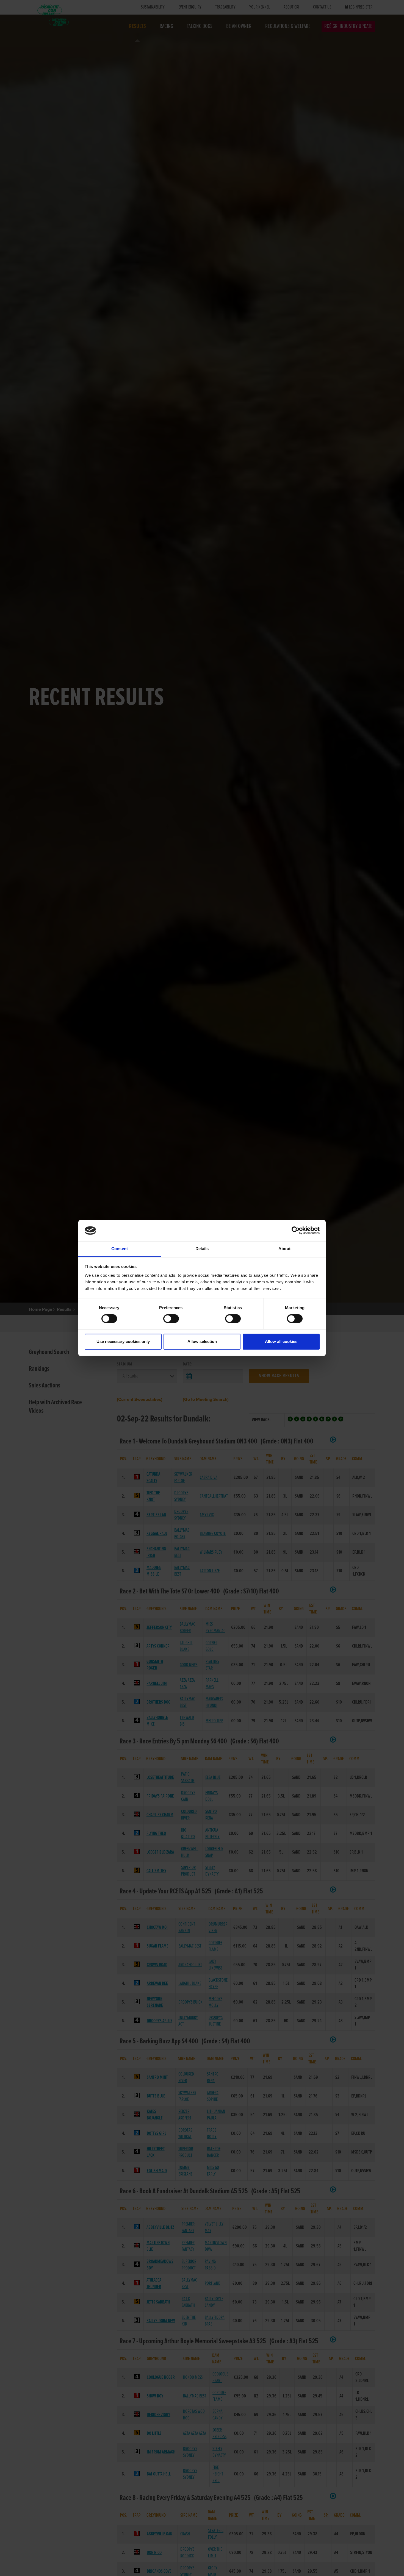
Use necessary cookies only (123, 1341)
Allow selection (202, 1341)
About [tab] (284, 1249)
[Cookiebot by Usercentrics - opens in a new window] (296, 1231)
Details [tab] (202, 1249)
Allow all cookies (281, 1341)
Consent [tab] (120, 1249)
